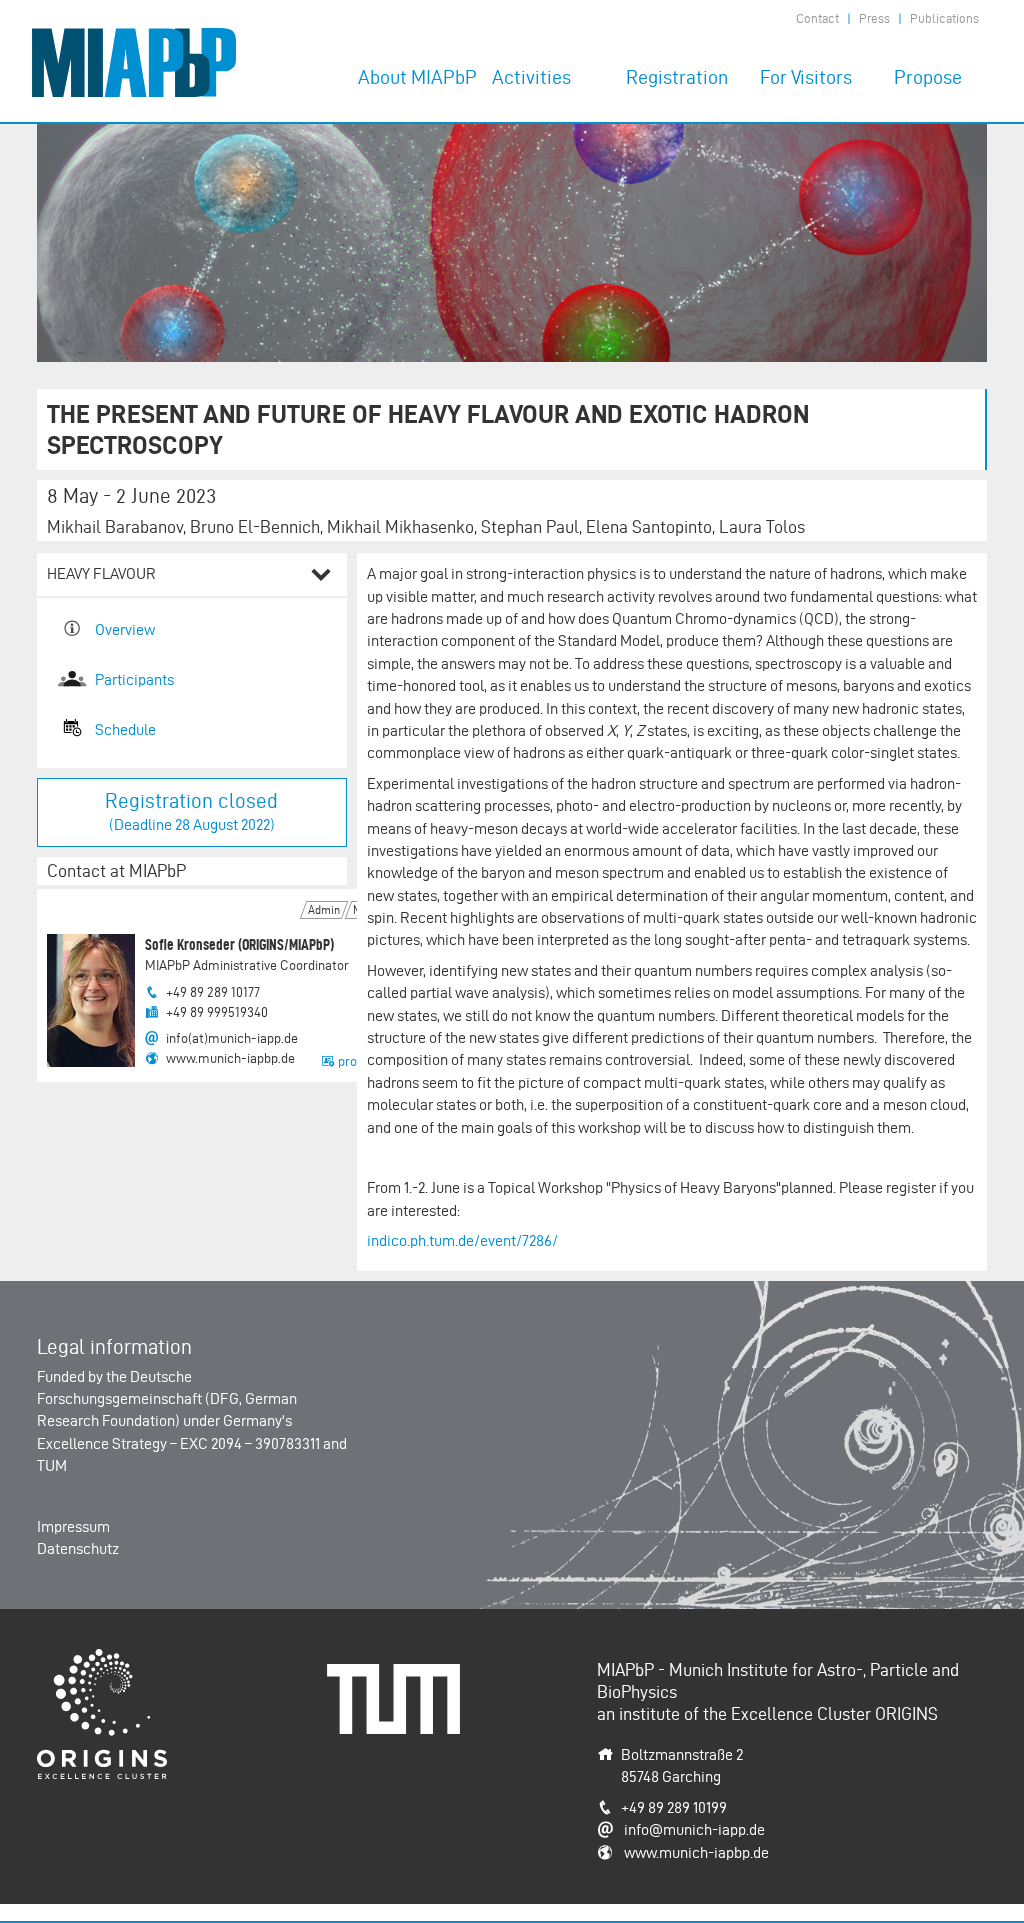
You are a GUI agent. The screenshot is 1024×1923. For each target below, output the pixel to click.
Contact (817, 18)
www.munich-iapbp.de (230, 1058)
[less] (321, 577)
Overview (125, 629)
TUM (52, 1465)
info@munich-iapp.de (694, 1829)
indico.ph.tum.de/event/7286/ (462, 1240)
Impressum (73, 1526)
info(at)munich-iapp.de (232, 1038)
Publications (944, 18)
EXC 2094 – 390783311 (250, 1443)
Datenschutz (78, 1548)
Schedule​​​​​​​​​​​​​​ (125, 729)
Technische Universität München (401, 1685)
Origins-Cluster (86, 1659)
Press (874, 18)
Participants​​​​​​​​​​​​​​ (134, 679)
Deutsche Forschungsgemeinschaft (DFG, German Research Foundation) (167, 1399)
